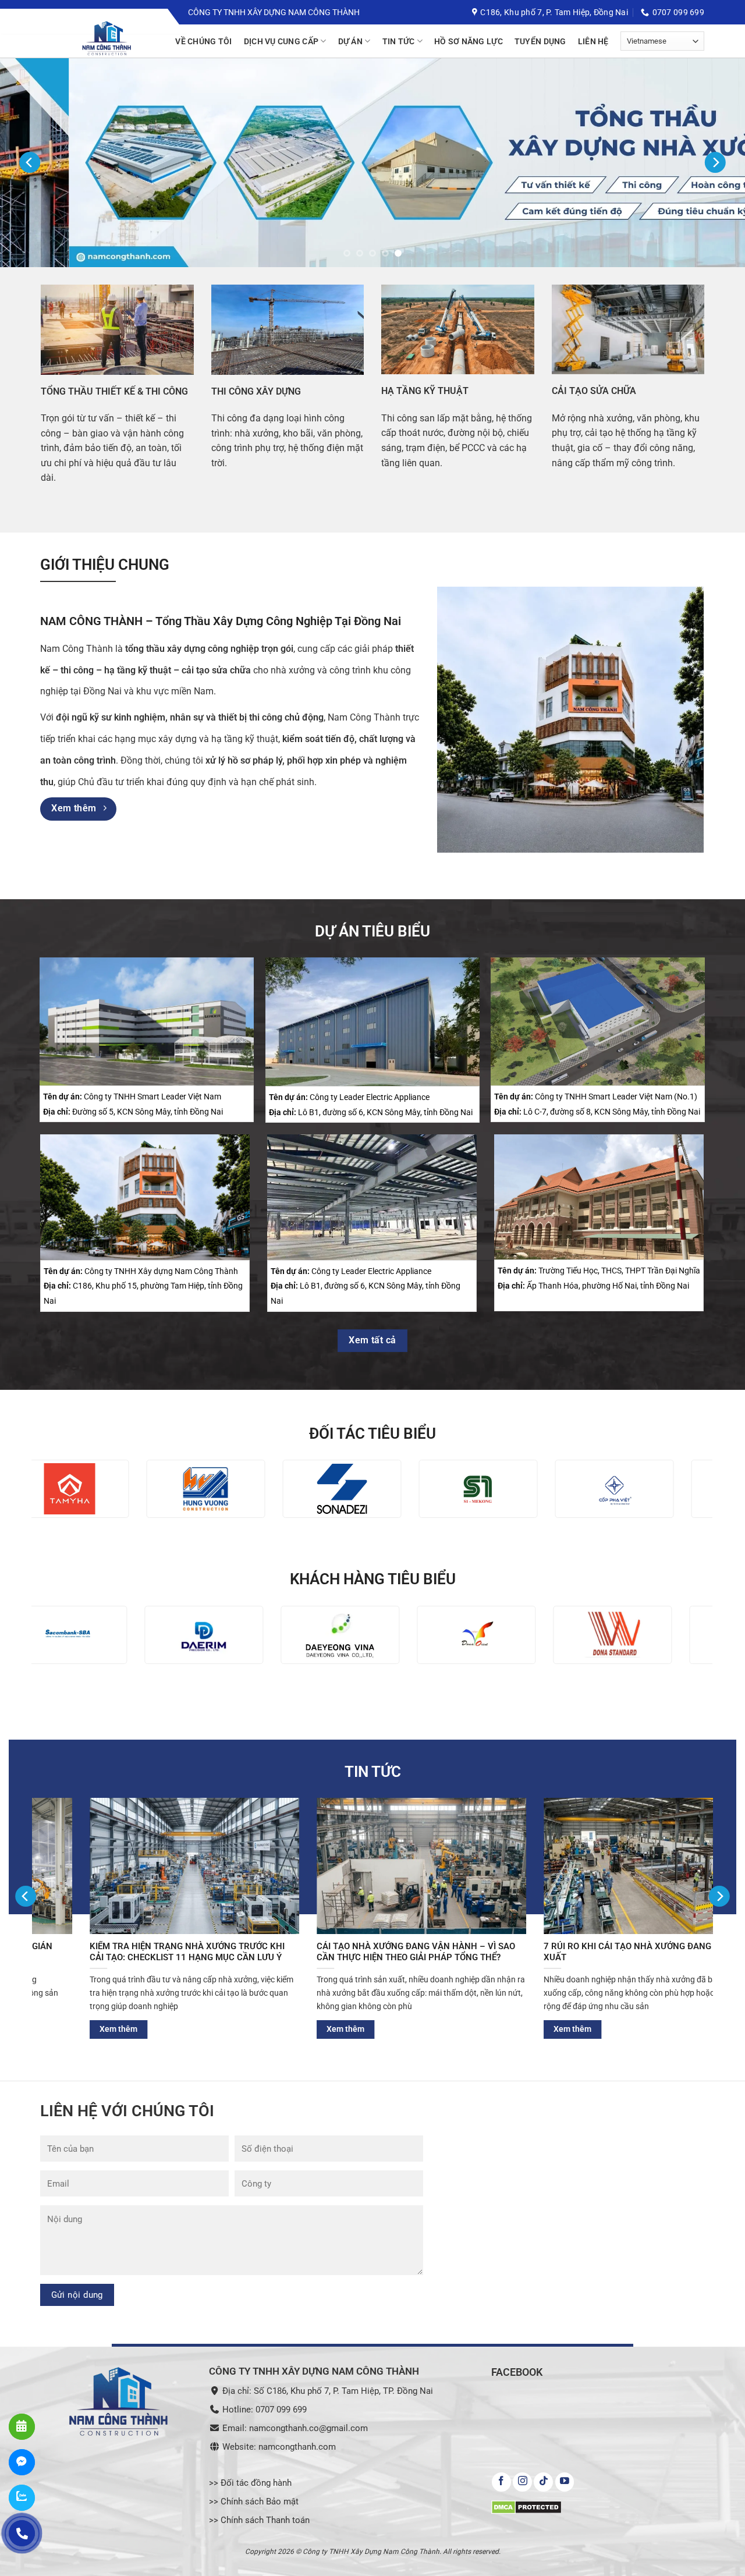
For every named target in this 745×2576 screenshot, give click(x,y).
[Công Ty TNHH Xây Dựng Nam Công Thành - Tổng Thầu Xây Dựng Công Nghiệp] (128, 39)
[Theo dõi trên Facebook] (501, 2482)
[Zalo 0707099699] (22, 2498)
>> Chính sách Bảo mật (254, 2502)
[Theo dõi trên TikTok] (543, 2482)
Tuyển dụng (540, 41)
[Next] (715, 163)
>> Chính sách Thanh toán (259, 2521)
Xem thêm (272, 2029)
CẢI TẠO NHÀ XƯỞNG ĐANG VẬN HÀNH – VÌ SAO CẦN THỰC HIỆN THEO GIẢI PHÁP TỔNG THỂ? (115, 1952)
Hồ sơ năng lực (469, 41)
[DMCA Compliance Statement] (526, 2506)
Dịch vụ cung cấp (281, 41)
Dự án (350, 41)
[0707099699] (22, 2533)
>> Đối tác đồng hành (250, 2483)
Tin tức (399, 41)
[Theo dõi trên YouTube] (565, 2482)
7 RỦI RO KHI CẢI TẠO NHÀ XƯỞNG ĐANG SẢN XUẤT (336, 1952)
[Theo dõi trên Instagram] (522, 2482)
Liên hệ (593, 41)
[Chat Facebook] (22, 2462)
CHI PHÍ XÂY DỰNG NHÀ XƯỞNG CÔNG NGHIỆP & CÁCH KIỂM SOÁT (569, 1952)
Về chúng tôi (203, 41)
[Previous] (30, 163)
